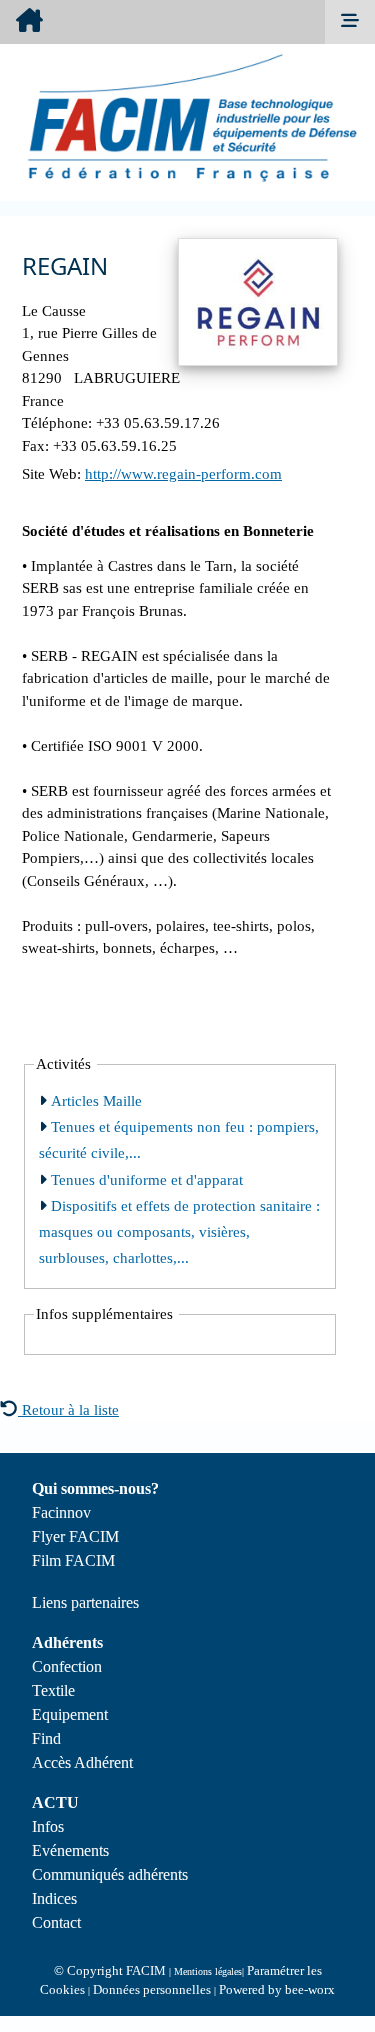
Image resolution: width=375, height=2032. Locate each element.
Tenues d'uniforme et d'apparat (145, 1180)
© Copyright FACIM (110, 1970)
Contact (56, 1922)
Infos (48, 1826)
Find (46, 1738)
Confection (67, 1666)
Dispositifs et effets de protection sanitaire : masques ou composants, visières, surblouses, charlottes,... (179, 1232)
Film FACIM (73, 1560)
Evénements (70, 1850)
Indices (54, 1898)
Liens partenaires (85, 1602)
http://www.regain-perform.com (183, 474)
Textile (53, 1690)
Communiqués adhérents (110, 1874)
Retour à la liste (68, 1410)
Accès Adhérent (82, 1762)
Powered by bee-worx (277, 1989)
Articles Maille (94, 1101)
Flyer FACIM (75, 1536)
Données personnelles (152, 1989)
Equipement (70, 1714)
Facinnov (61, 1512)
